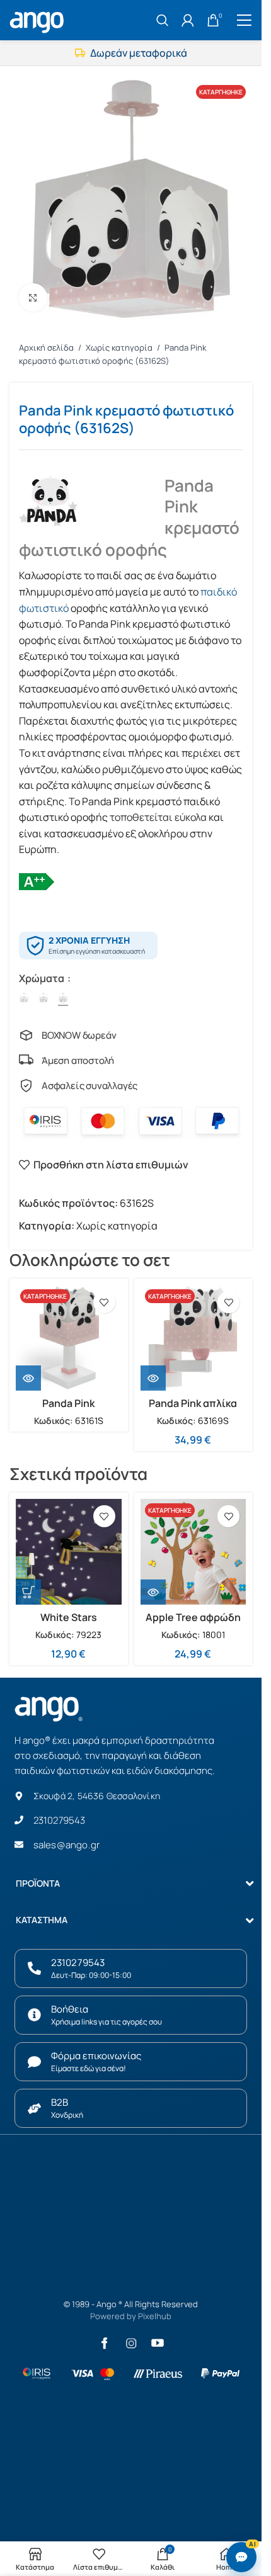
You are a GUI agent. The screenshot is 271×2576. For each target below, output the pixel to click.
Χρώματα (43, 978)
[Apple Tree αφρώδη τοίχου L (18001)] (193, 1552)
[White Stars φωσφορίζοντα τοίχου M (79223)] (69, 1552)
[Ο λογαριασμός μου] (188, 20)
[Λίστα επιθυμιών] (104, 1302)
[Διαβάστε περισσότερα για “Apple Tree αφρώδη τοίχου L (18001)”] (153, 1592)
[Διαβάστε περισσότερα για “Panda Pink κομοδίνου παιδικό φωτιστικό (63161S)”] (28, 1378)
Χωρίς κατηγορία (120, 347)
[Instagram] (131, 2343)
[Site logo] (38, 19)
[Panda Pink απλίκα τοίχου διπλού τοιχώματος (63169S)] (193, 1338)
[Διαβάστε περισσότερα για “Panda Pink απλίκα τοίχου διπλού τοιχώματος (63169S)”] (153, 1378)
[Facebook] (105, 2343)
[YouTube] (158, 2343)
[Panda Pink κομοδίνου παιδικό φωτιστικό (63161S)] (69, 1338)
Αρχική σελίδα (47, 347)
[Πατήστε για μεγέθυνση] (33, 297)
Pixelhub (155, 2316)
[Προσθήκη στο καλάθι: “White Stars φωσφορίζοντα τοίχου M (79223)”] (28, 1592)
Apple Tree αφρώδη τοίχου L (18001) (193, 1624)
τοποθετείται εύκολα (158, 817)
